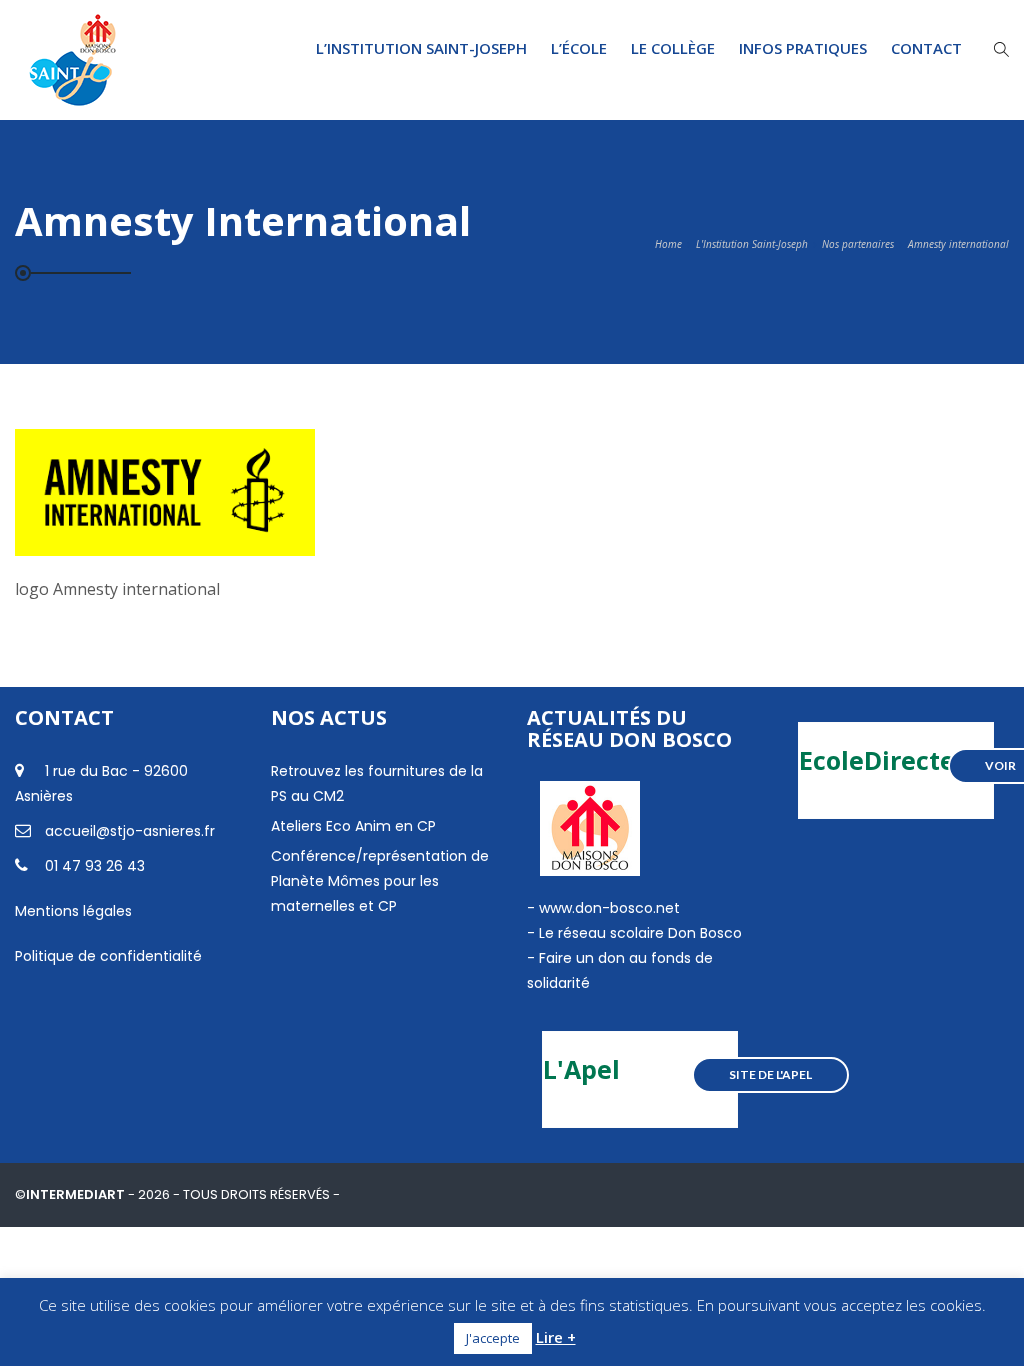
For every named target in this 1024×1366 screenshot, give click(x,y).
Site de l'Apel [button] (770, 1074)
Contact (926, 48)
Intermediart (77, 1194)
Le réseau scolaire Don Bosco (638, 933)
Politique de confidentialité (108, 956)
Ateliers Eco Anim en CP (353, 826)
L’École (579, 48)
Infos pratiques (803, 48)
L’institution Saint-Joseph (421, 48)
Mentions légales (73, 911)
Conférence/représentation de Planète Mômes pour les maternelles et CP (380, 881)
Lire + (556, 1337)
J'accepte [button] (493, 1338)
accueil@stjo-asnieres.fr (130, 831)
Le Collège (673, 48)
